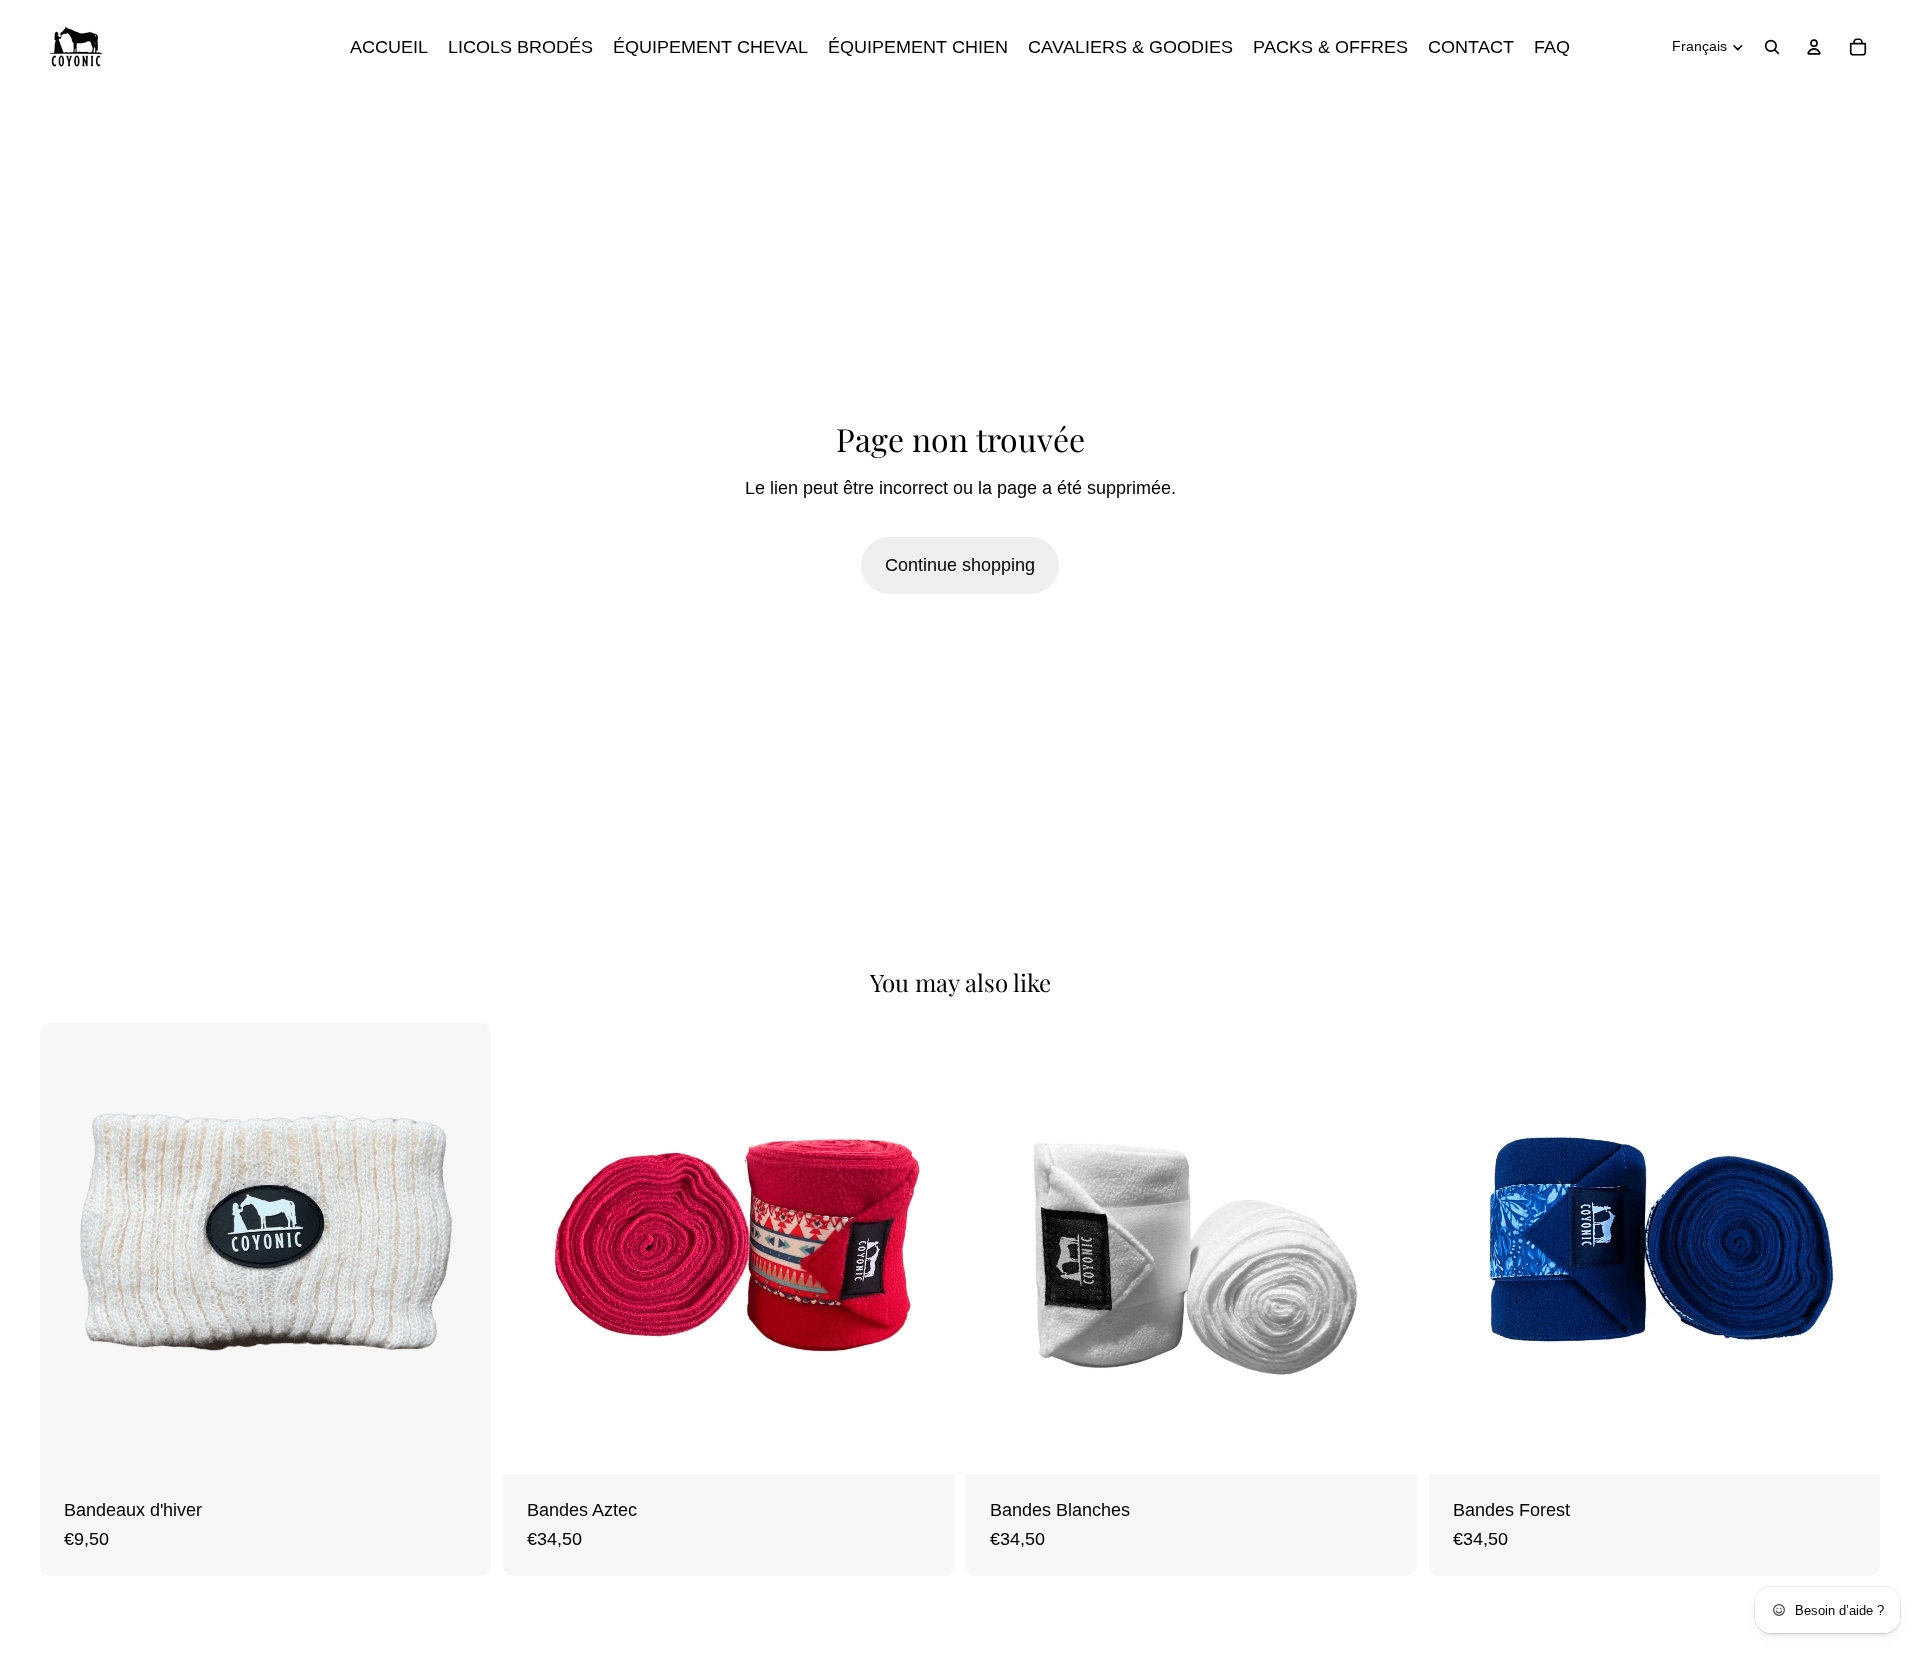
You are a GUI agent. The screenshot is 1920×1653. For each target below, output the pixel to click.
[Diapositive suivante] (461, 1249)
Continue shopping (960, 565)
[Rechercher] (1772, 47)
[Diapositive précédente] (70, 1249)
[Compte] (1814, 47)
